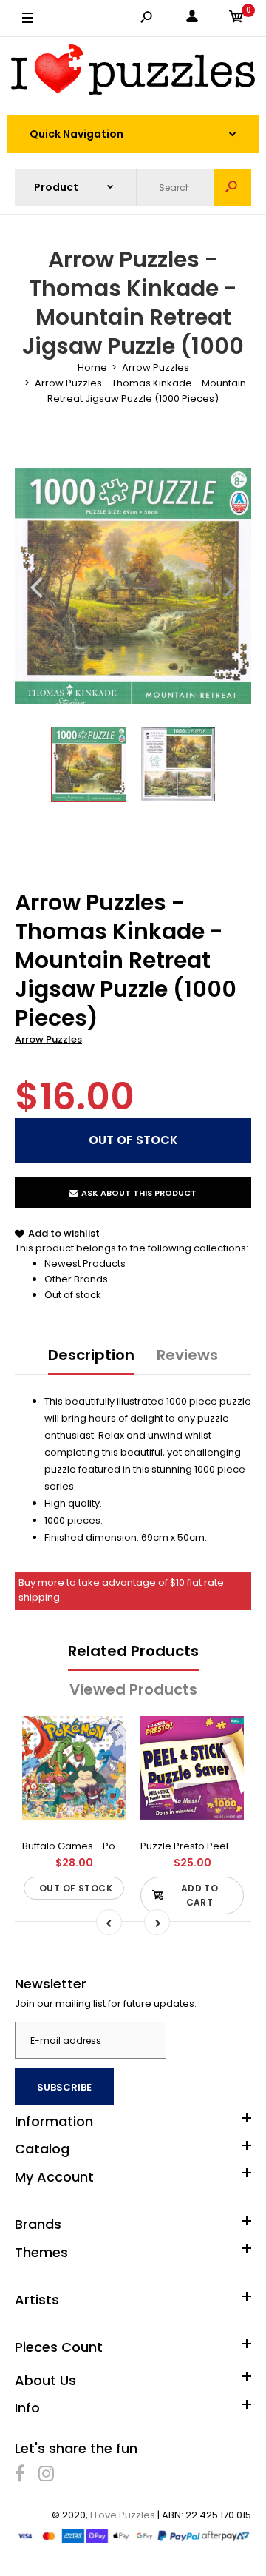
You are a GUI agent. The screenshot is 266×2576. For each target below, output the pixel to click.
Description (91, 1355)
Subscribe (64, 2087)
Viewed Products (133, 1689)
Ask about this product (139, 1193)
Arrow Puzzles (48, 1039)
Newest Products (85, 1264)
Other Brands (76, 1279)
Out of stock (73, 1295)
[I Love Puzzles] (133, 72)
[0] (236, 19)
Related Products (133, 1651)
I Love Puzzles (123, 2515)
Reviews (187, 1355)
